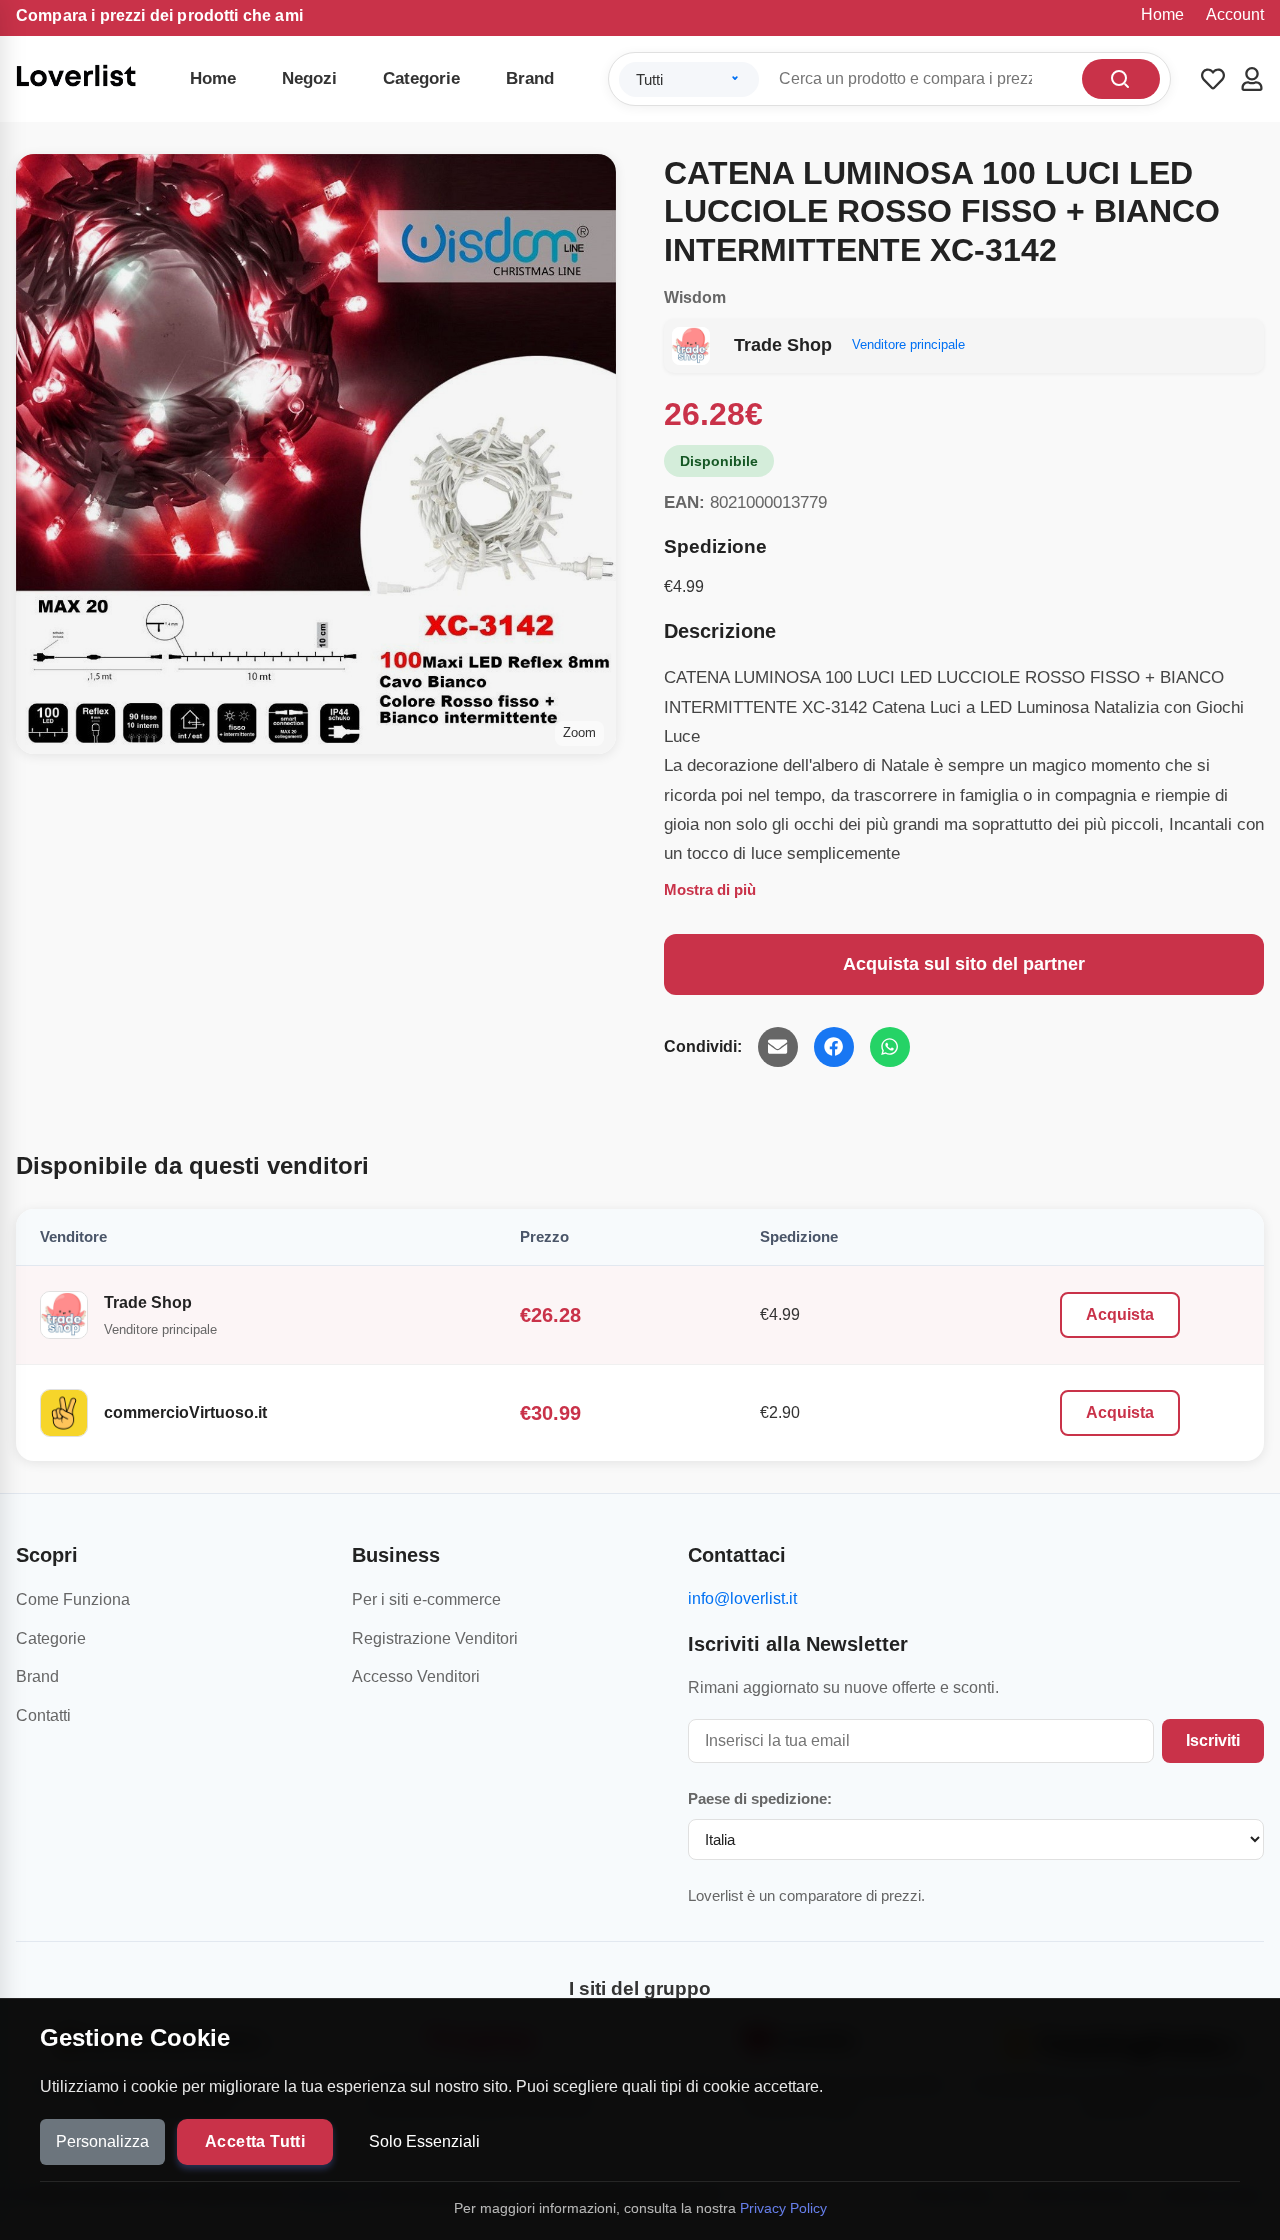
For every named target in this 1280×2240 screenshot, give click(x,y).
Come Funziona (73, 1599)
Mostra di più (710, 889)
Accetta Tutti (255, 2141)
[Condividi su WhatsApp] (890, 1047)
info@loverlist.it (742, 1598)
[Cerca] (1121, 79)
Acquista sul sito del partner (964, 964)
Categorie (421, 78)
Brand (530, 78)
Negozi (309, 78)
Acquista (1120, 1314)
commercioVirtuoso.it (185, 1412)
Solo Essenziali (424, 2141)
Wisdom (695, 297)
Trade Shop (148, 1302)
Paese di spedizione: (760, 1798)
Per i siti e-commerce (426, 1599)
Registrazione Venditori (435, 1638)
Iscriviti (1213, 1740)
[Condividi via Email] (778, 1047)
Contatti (43, 1715)
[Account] (1252, 79)
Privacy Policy (783, 2208)
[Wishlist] (1213, 79)
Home (1162, 14)
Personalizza (102, 2141)
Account (1235, 14)
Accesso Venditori (416, 1676)
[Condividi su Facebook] (834, 1047)
